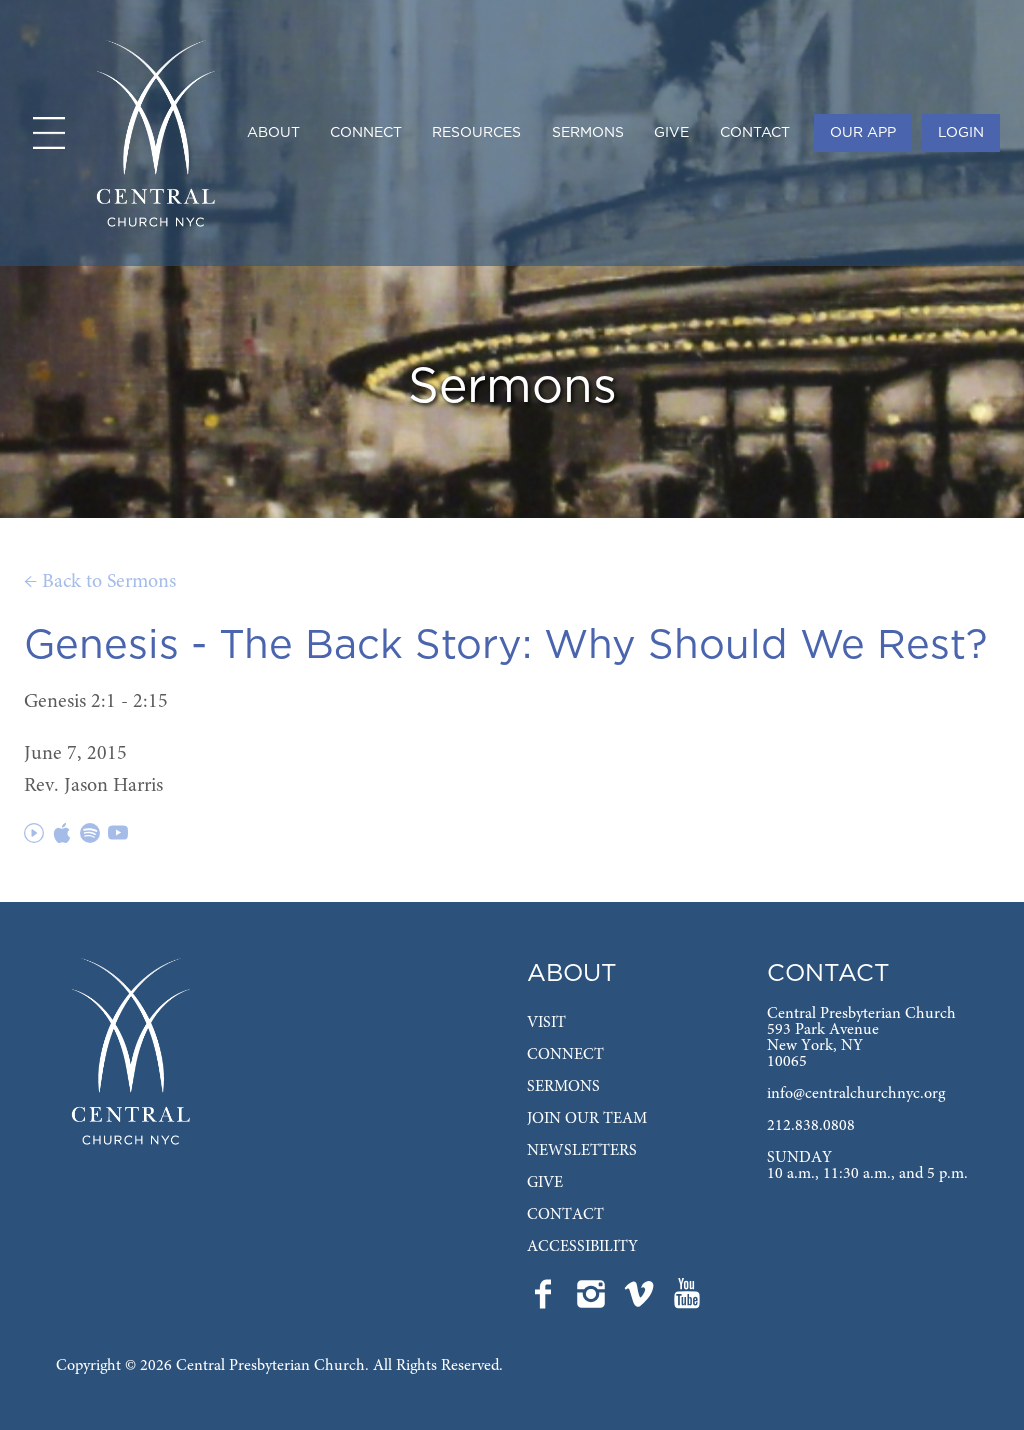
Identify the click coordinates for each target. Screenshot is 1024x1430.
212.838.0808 (811, 1126)
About (273, 133)
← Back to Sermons (100, 582)
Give (671, 133)
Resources (476, 133)
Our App (863, 133)
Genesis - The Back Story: (278, 646)
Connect (366, 133)
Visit (546, 1023)
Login (961, 133)
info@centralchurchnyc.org (856, 1094)
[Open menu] (49, 133)
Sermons (588, 133)
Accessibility (582, 1247)
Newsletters (582, 1151)
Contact (755, 133)
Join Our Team (587, 1119)
